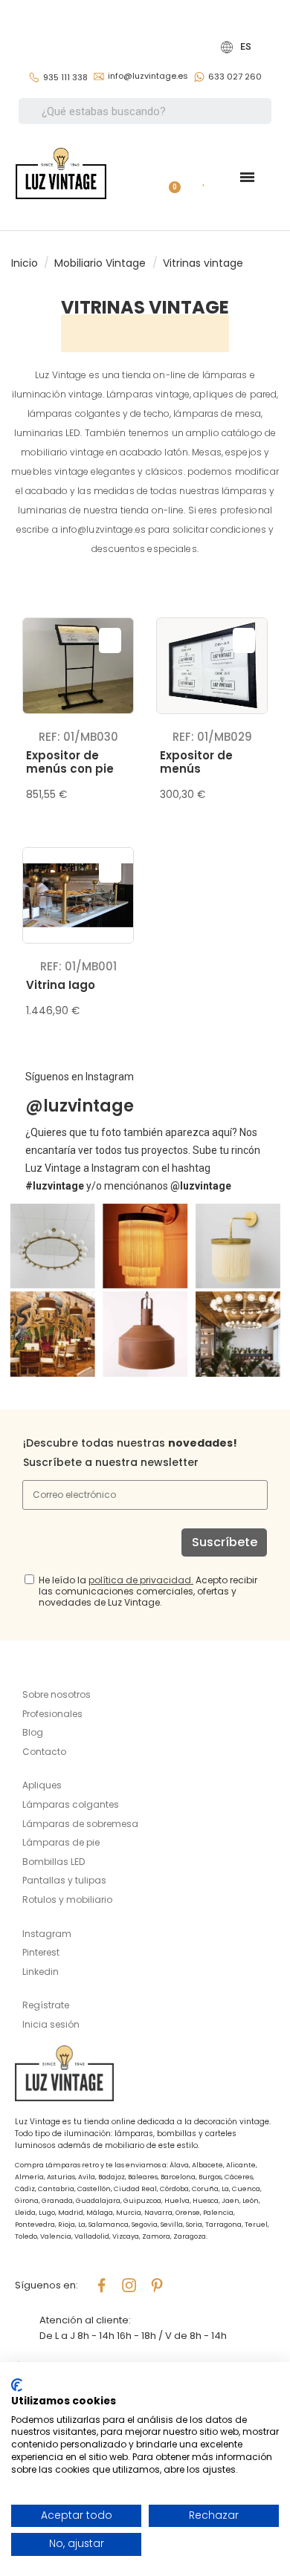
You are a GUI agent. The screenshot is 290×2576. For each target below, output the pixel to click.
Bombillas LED (54, 1862)
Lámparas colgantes (71, 1804)
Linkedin (41, 1972)
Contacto (44, 1752)
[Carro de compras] (169, 177)
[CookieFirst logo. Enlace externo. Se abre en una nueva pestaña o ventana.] (17, 2385)
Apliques (42, 1785)
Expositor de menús (196, 762)
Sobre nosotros (57, 1694)
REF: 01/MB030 (78, 737)
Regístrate (46, 2005)
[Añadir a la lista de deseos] (110, 640)
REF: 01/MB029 (212, 737)
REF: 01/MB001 (78, 966)
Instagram (47, 1934)
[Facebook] (102, 2285)
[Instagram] (129, 2285)
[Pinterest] (157, 2285)
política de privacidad (140, 1580)
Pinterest (41, 1952)
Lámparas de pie (61, 1842)
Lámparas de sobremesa (80, 1824)
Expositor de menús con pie (70, 762)
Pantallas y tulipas (64, 1880)
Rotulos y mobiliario (67, 1899)
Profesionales (52, 1714)
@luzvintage (80, 1106)
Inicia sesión (51, 2024)
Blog (33, 1732)
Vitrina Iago (61, 985)
